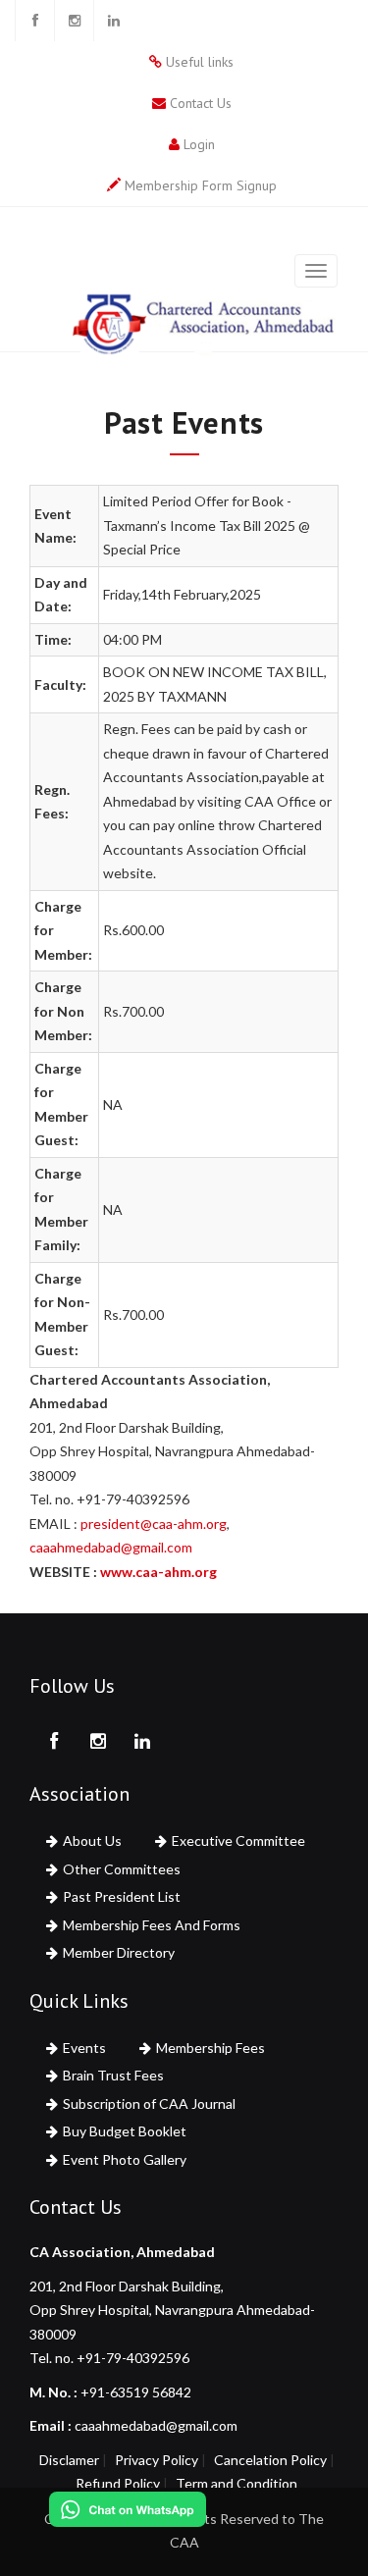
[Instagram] (74, 21)
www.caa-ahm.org (158, 1572)
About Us (92, 1840)
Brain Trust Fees (113, 2075)
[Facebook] (34, 21)
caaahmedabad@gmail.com (111, 1547)
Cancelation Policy (270, 2460)
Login (199, 144)
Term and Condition (237, 2483)
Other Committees (122, 1869)
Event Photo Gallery (125, 2159)
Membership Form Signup (201, 185)
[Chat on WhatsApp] (128, 2509)
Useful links (200, 62)
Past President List (122, 1896)
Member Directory (119, 1952)
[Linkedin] (113, 21)
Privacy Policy (157, 2460)
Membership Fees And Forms (152, 1925)
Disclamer (69, 2460)
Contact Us (201, 103)
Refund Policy (118, 2483)
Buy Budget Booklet (125, 2131)
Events (84, 2048)
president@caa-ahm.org (154, 1524)
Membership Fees (210, 2048)
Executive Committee (238, 1840)
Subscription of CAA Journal (149, 2103)
